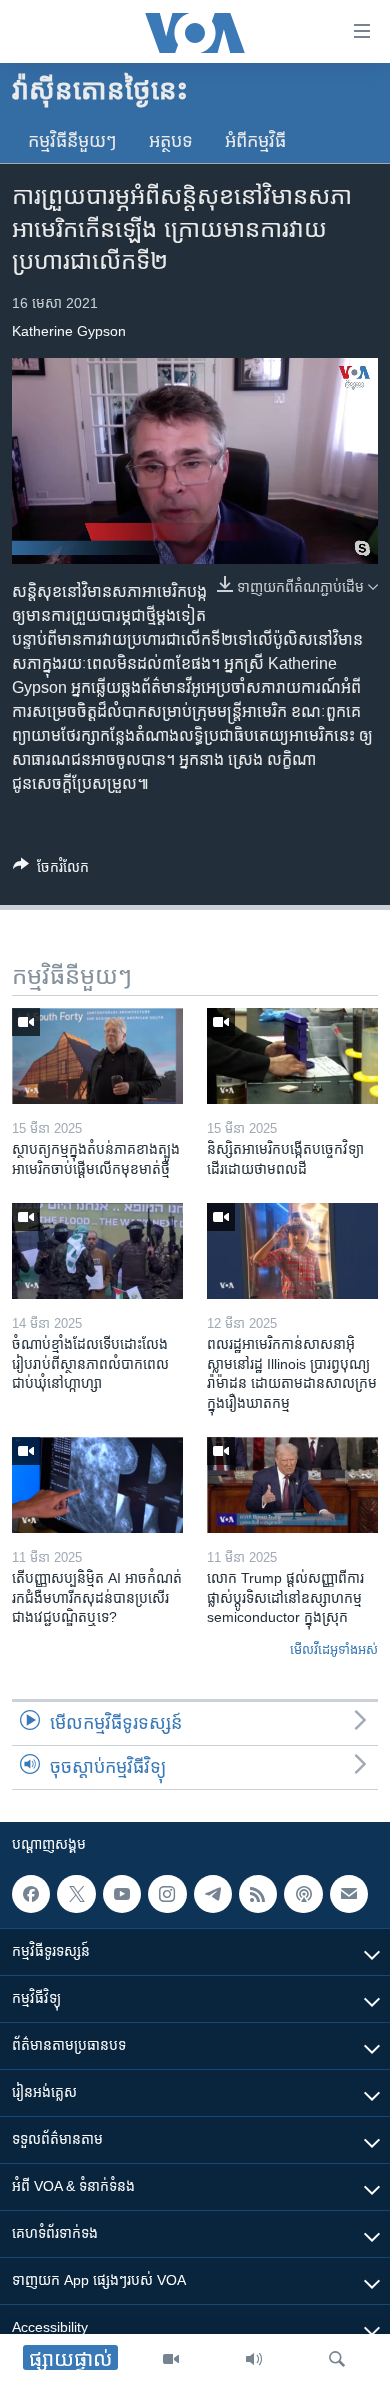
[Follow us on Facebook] (31, 1894)
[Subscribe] (349, 1894)
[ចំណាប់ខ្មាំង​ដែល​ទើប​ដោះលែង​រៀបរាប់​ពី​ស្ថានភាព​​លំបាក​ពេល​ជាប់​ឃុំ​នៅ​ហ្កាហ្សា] (97, 1251)
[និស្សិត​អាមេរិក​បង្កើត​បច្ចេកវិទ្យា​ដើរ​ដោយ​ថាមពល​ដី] (292, 1056)
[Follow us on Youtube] (122, 1894)
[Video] (171, 2359)
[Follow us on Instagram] (167, 1894)
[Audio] (254, 2359)
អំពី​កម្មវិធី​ (255, 141)
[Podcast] (303, 1894)
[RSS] (258, 1894)
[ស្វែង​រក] (337, 2359)
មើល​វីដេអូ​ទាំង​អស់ (334, 1649)
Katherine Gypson (69, 331)
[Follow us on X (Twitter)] (76, 1894)
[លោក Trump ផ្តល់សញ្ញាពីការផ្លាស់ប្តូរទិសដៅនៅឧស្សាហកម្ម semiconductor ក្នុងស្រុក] (292, 1485)
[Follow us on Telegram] (213, 1894)
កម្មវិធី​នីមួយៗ (72, 141)
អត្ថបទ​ (171, 141)
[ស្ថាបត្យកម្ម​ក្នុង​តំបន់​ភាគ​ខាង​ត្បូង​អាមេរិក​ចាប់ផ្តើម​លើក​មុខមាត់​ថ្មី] (97, 1056)
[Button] (51, 870)
